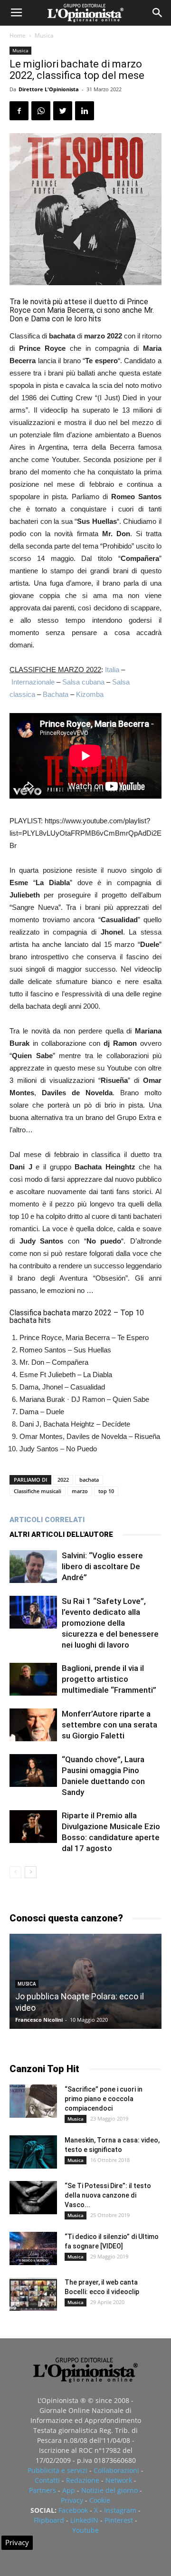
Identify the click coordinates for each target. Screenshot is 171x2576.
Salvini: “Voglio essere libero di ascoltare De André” (102, 1566)
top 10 (106, 1491)
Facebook (73, 2510)
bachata (89, 1480)
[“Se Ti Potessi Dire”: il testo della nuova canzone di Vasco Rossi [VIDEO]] (33, 2198)
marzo (80, 1491)
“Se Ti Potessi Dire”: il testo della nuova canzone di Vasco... (108, 2195)
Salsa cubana (83, 682)
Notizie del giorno (109, 2490)
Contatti (47, 2480)
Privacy (72, 2500)
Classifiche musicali (38, 1491)
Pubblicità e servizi (57, 2470)
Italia (112, 670)
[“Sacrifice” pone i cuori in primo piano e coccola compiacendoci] (33, 2101)
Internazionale (33, 682)
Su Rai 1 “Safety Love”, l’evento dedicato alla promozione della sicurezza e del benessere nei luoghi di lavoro (110, 1623)
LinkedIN (84, 2520)
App (69, 2490)
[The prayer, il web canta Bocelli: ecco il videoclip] (33, 2294)
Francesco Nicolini (39, 2020)
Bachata (56, 694)
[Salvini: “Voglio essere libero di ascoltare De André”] (33, 1567)
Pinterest (119, 2520)
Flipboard (49, 2520)
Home (18, 35)
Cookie (100, 2500)
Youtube (85, 2530)
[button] (158, 13)
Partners (43, 2490)
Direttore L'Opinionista (49, 89)
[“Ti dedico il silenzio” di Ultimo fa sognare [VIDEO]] (33, 2248)
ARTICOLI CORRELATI (47, 1520)
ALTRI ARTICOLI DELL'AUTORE (61, 1534)
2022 (63, 1480)
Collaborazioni (116, 2470)
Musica (44, 35)
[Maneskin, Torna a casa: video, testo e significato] (33, 2152)
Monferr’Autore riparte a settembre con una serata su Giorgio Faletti (109, 1725)
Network (119, 2480)
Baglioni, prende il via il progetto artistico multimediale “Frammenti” (109, 1679)
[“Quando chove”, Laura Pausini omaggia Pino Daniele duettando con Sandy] (33, 1770)
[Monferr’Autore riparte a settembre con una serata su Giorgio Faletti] (33, 1725)
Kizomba (90, 694)
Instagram (120, 2510)
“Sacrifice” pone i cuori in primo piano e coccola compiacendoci (104, 2099)
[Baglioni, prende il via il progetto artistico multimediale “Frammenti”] (33, 1679)
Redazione (83, 2480)
